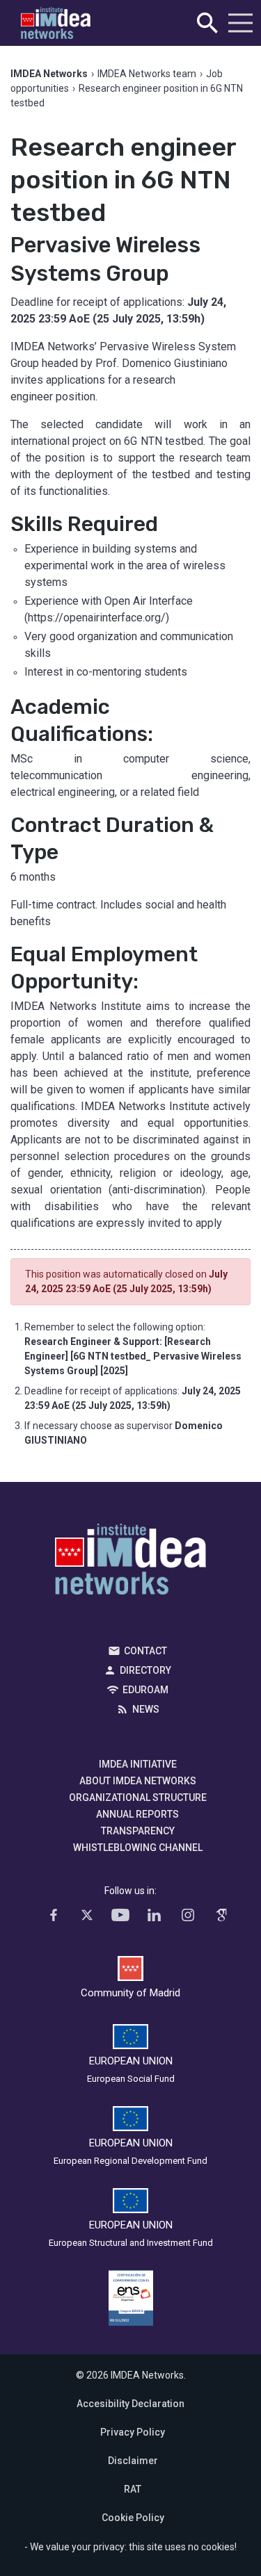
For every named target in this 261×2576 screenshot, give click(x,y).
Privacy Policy (133, 2432)
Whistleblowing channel (138, 1848)
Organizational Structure (138, 1798)
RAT (133, 2489)
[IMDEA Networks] (56, 23)
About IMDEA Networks (138, 1781)
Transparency (138, 1831)
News (146, 1709)
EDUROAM (145, 1690)
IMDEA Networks (130, 1563)
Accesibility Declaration (130, 2404)
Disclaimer (133, 2461)
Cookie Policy (133, 2518)
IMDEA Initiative (138, 1764)
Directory (145, 1670)
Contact (145, 1651)
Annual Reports (137, 1814)
